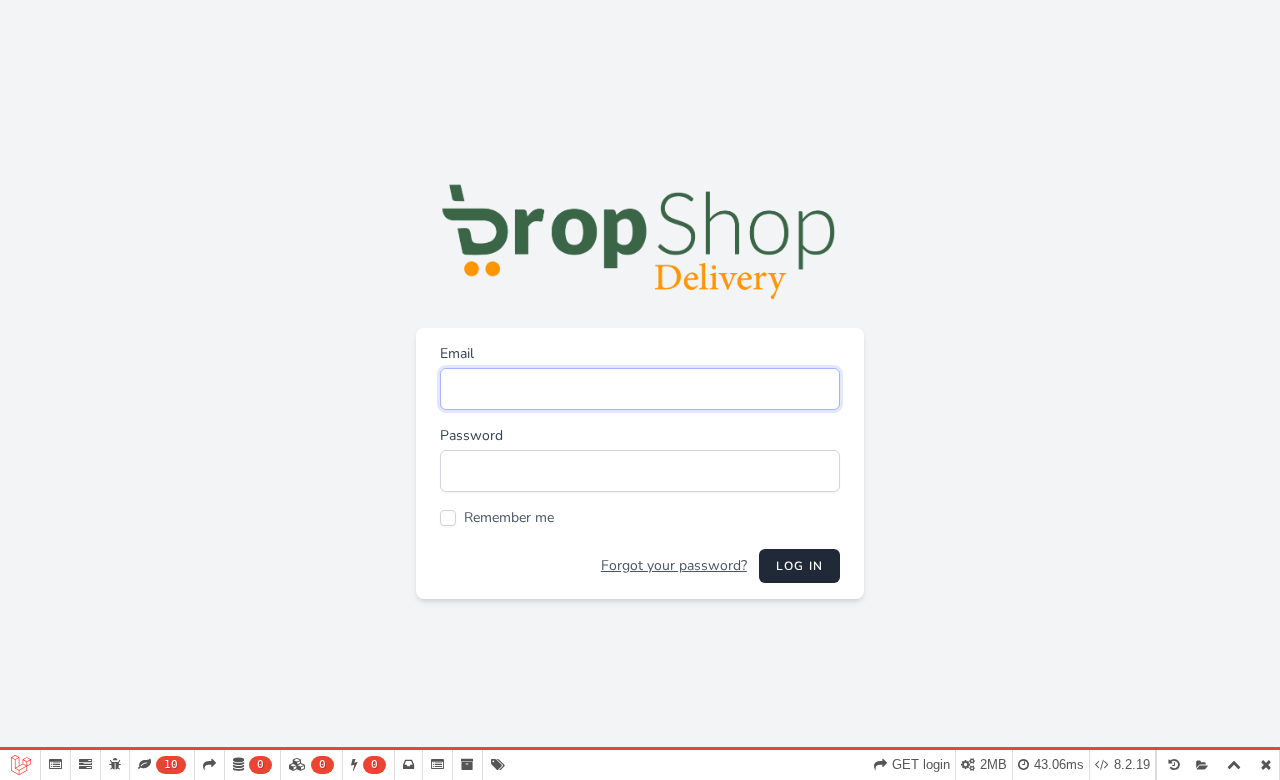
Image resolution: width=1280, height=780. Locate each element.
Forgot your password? (674, 565)
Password (471, 435)
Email (457, 353)
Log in (799, 566)
